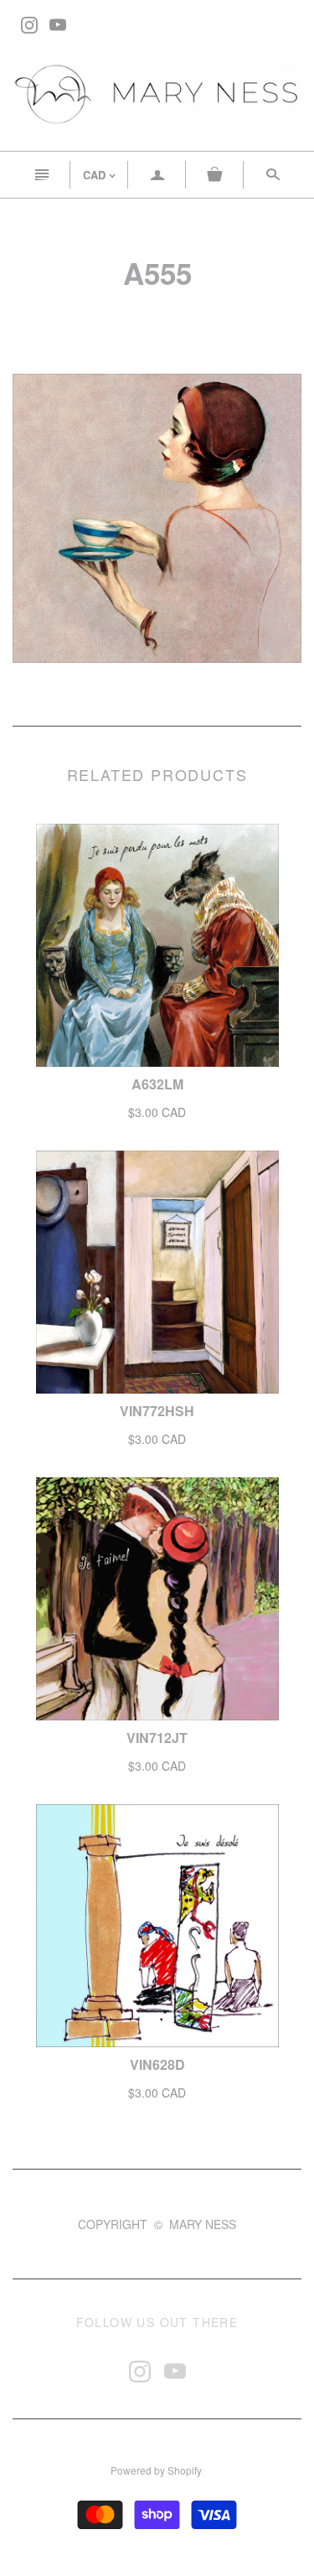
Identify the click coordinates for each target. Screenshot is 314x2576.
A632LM (157, 1084)
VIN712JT (157, 1738)
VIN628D (157, 2064)
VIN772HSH (157, 1411)
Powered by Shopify (156, 2470)
